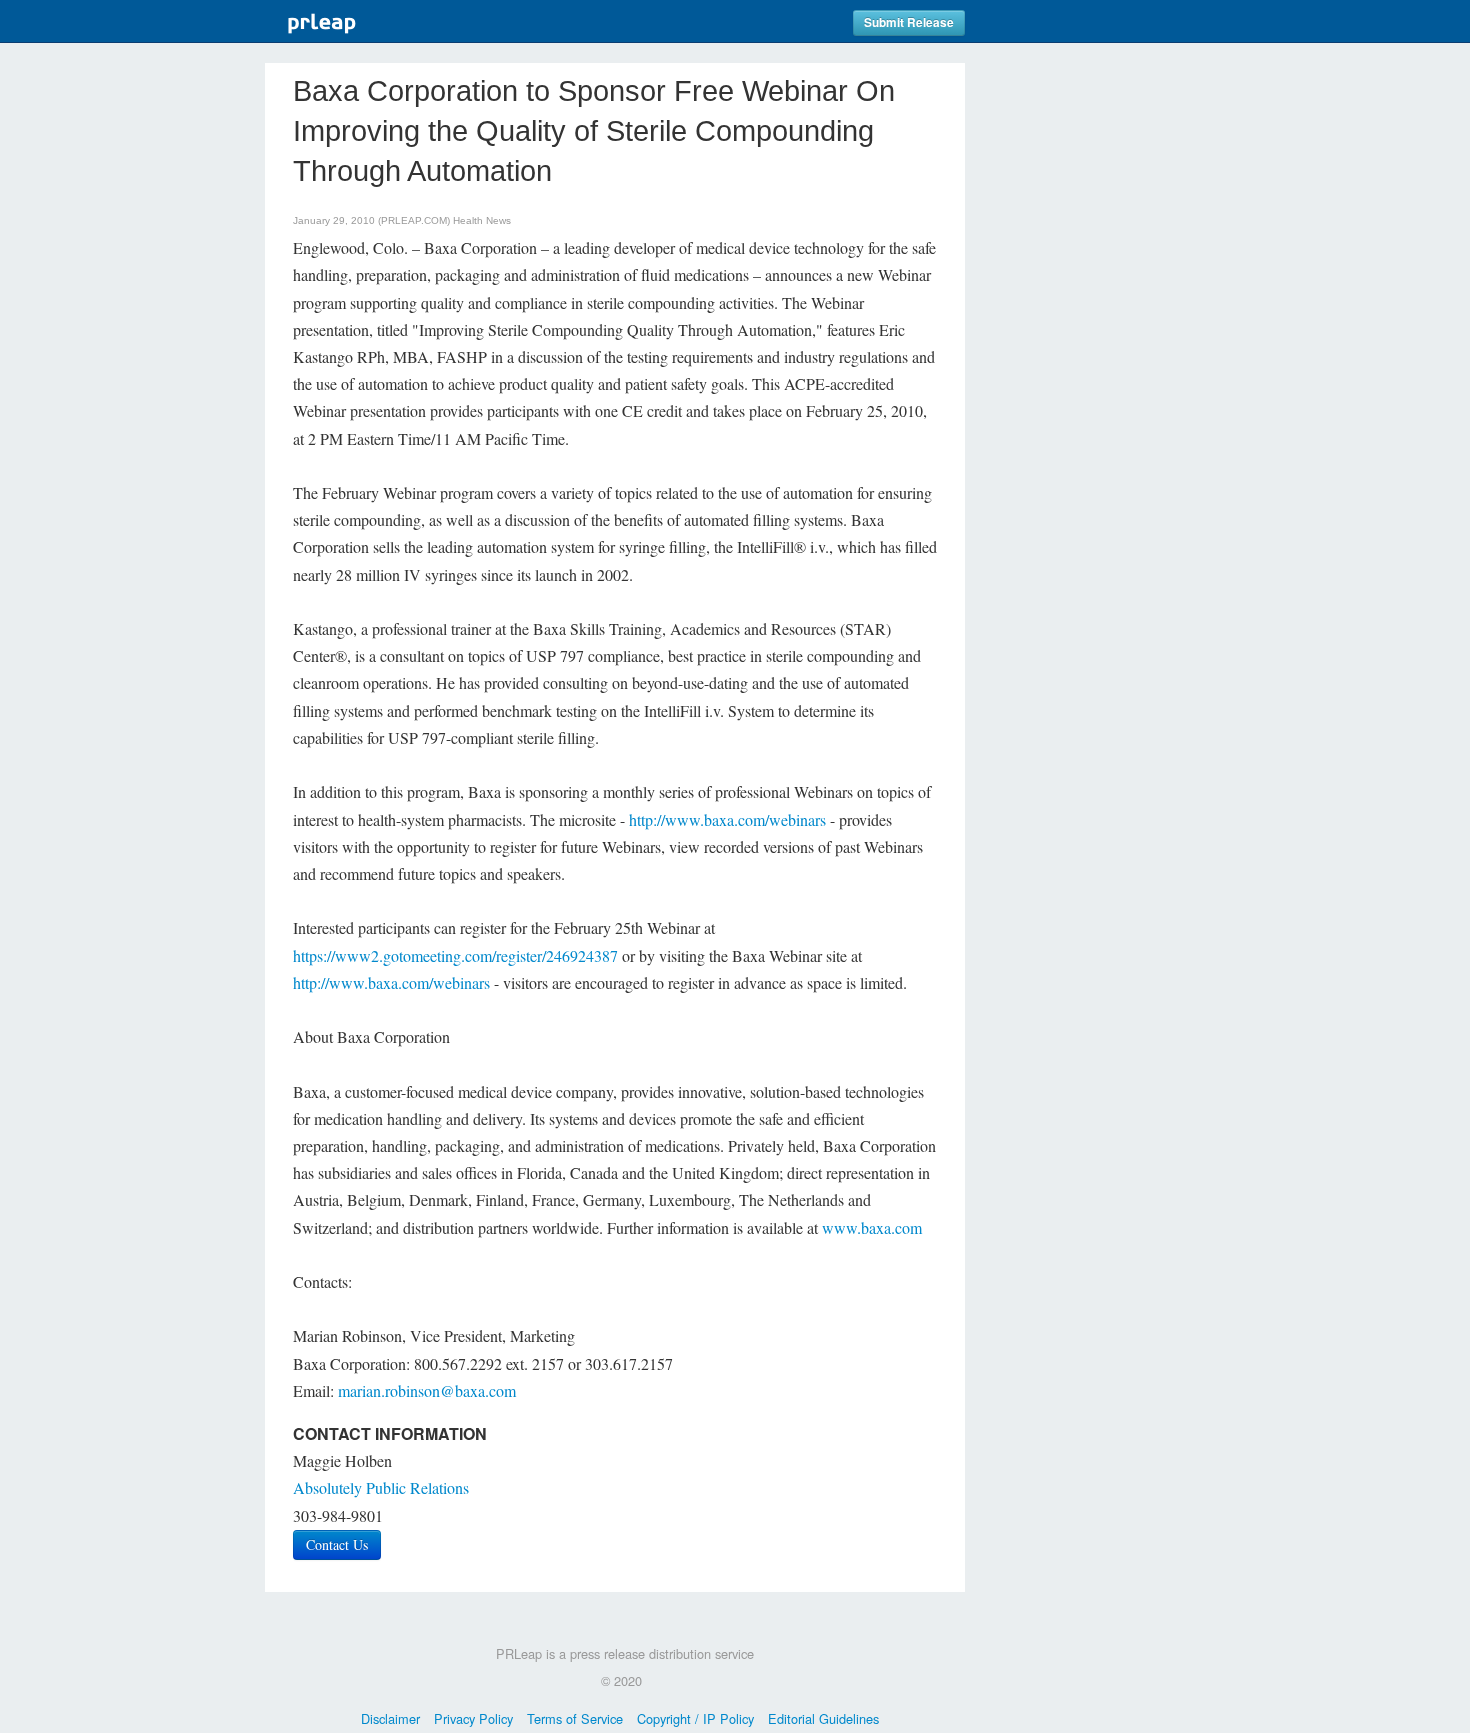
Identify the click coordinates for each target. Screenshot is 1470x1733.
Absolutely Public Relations (381, 1487)
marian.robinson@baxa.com (427, 1390)
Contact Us (337, 1544)
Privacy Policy (473, 1718)
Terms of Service (575, 1718)
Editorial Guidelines (823, 1718)
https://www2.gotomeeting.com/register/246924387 (455, 955)
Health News (482, 220)
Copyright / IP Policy (695, 1718)
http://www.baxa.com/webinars (727, 819)
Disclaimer (390, 1718)
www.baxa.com (872, 1227)
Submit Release (909, 22)
